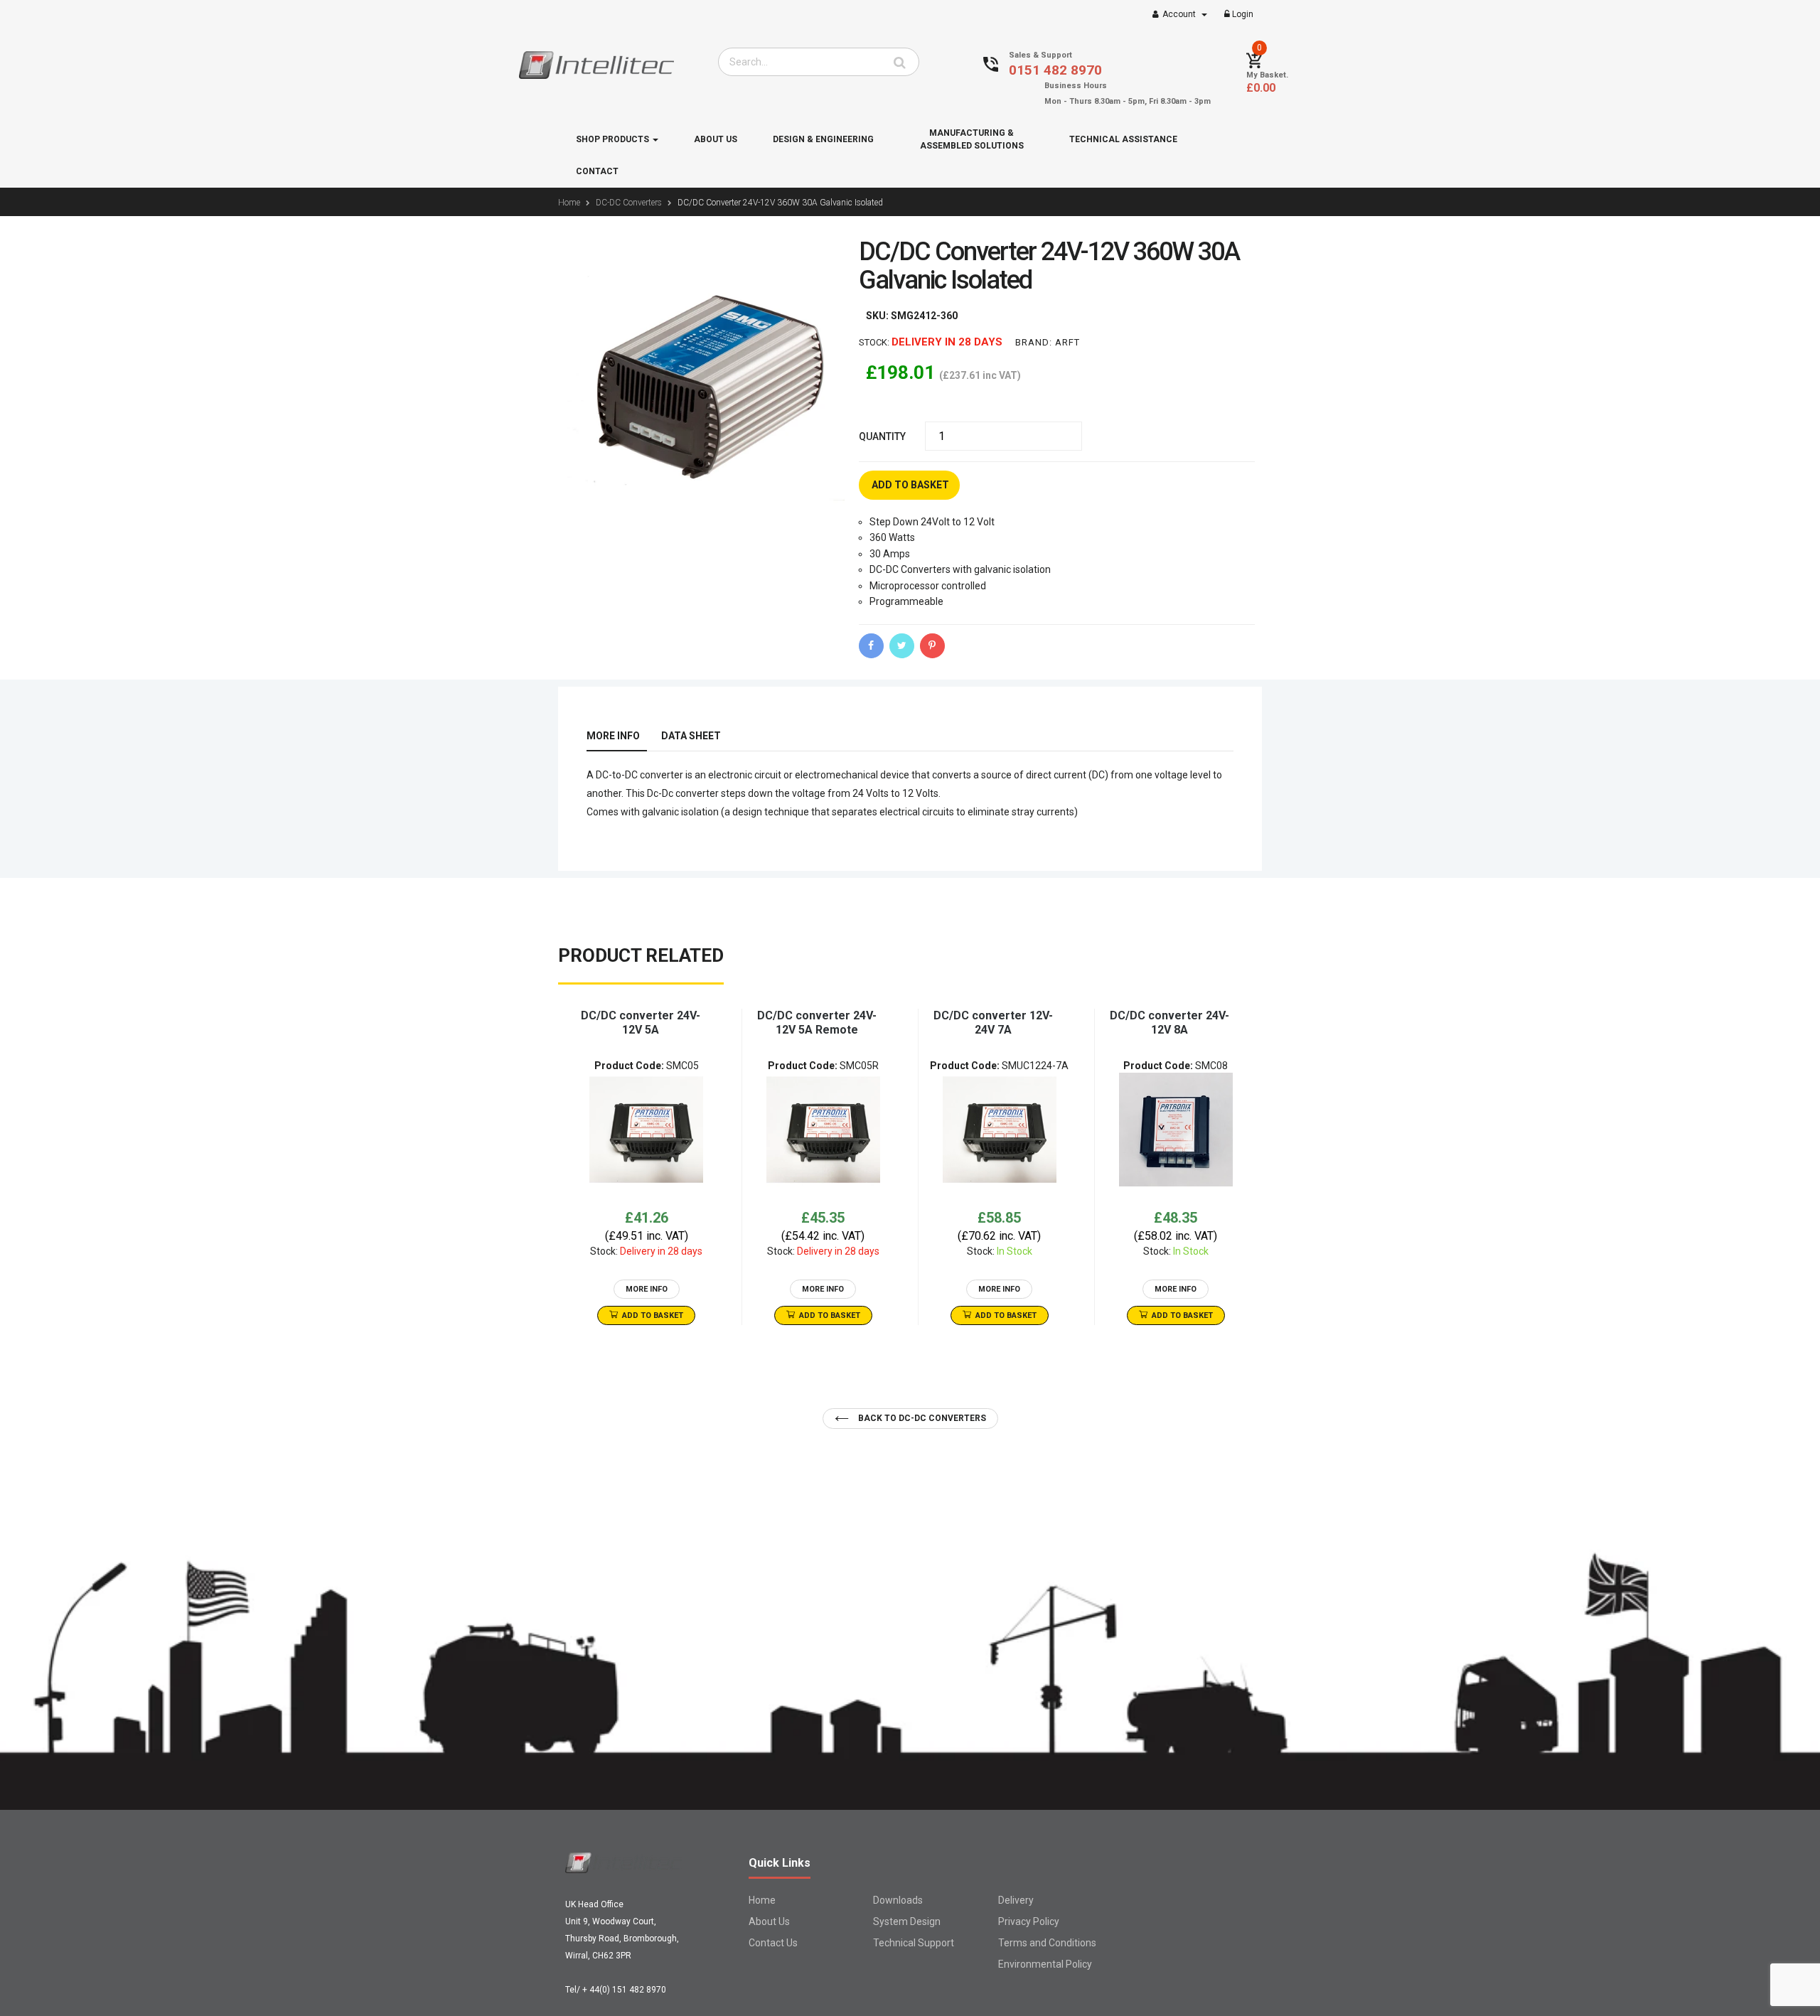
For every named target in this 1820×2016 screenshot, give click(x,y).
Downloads (898, 1900)
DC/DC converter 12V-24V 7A (993, 1023)
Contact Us (773, 1943)
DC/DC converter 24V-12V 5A (641, 1023)
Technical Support (914, 1943)
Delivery (1016, 1900)
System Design (907, 1921)
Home (762, 1900)
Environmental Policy (1045, 1964)
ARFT (1067, 342)
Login (1242, 14)
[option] (646, 1167)
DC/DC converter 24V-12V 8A (1169, 1023)
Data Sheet (691, 736)
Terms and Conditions (1047, 1943)
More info (613, 736)
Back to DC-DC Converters (921, 1418)
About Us (769, 1921)
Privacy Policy (1029, 1921)
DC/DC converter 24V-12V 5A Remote (817, 1023)
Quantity (882, 436)
